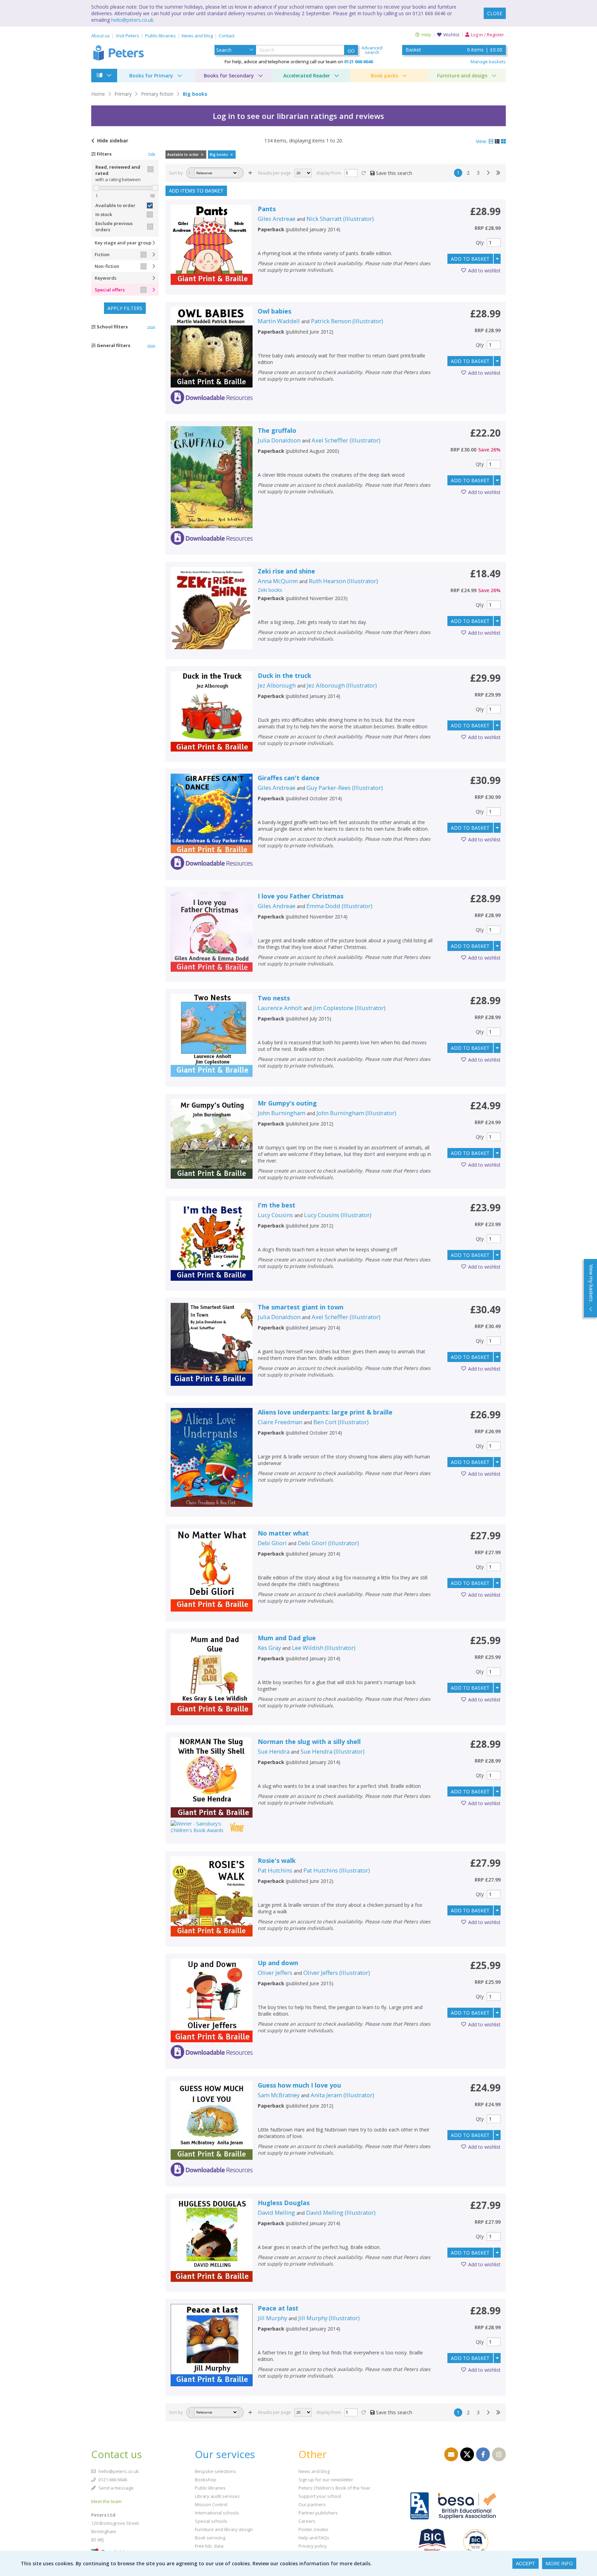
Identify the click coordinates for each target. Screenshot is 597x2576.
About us (101, 36)
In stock (104, 214)
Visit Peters (127, 36)
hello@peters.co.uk (132, 20)
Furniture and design (462, 76)
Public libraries (160, 36)
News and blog (197, 36)
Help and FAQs (314, 2538)
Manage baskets (488, 62)
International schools (217, 2513)
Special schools (211, 2521)
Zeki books (270, 590)
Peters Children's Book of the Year (334, 2488)
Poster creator (314, 2529)
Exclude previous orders (114, 226)
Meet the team (106, 2501)
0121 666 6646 (112, 2480)
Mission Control (211, 2504)
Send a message (116, 2488)
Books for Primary (151, 76)
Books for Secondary (229, 76)
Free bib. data (209, 2546)
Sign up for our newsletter (326, 2480)
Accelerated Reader (307, 76)
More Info (559, 2563)
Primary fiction (157, 94)
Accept (525, 2564)
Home (98, 94)
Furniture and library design (224, 2529)
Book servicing (210, 2538)
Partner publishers (318, 2513)
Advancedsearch (372, 50)
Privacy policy (313, 2546)
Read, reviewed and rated (118, 170)
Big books (195, 94)
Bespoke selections (215, 2471)
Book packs (384, 76)
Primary (123, 94)
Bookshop (206, 2480)
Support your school (320, 2496)
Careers (307, 2521)
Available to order (115, 205)
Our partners (312, 2504)
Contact (227, 36)
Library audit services (217, 2496)
